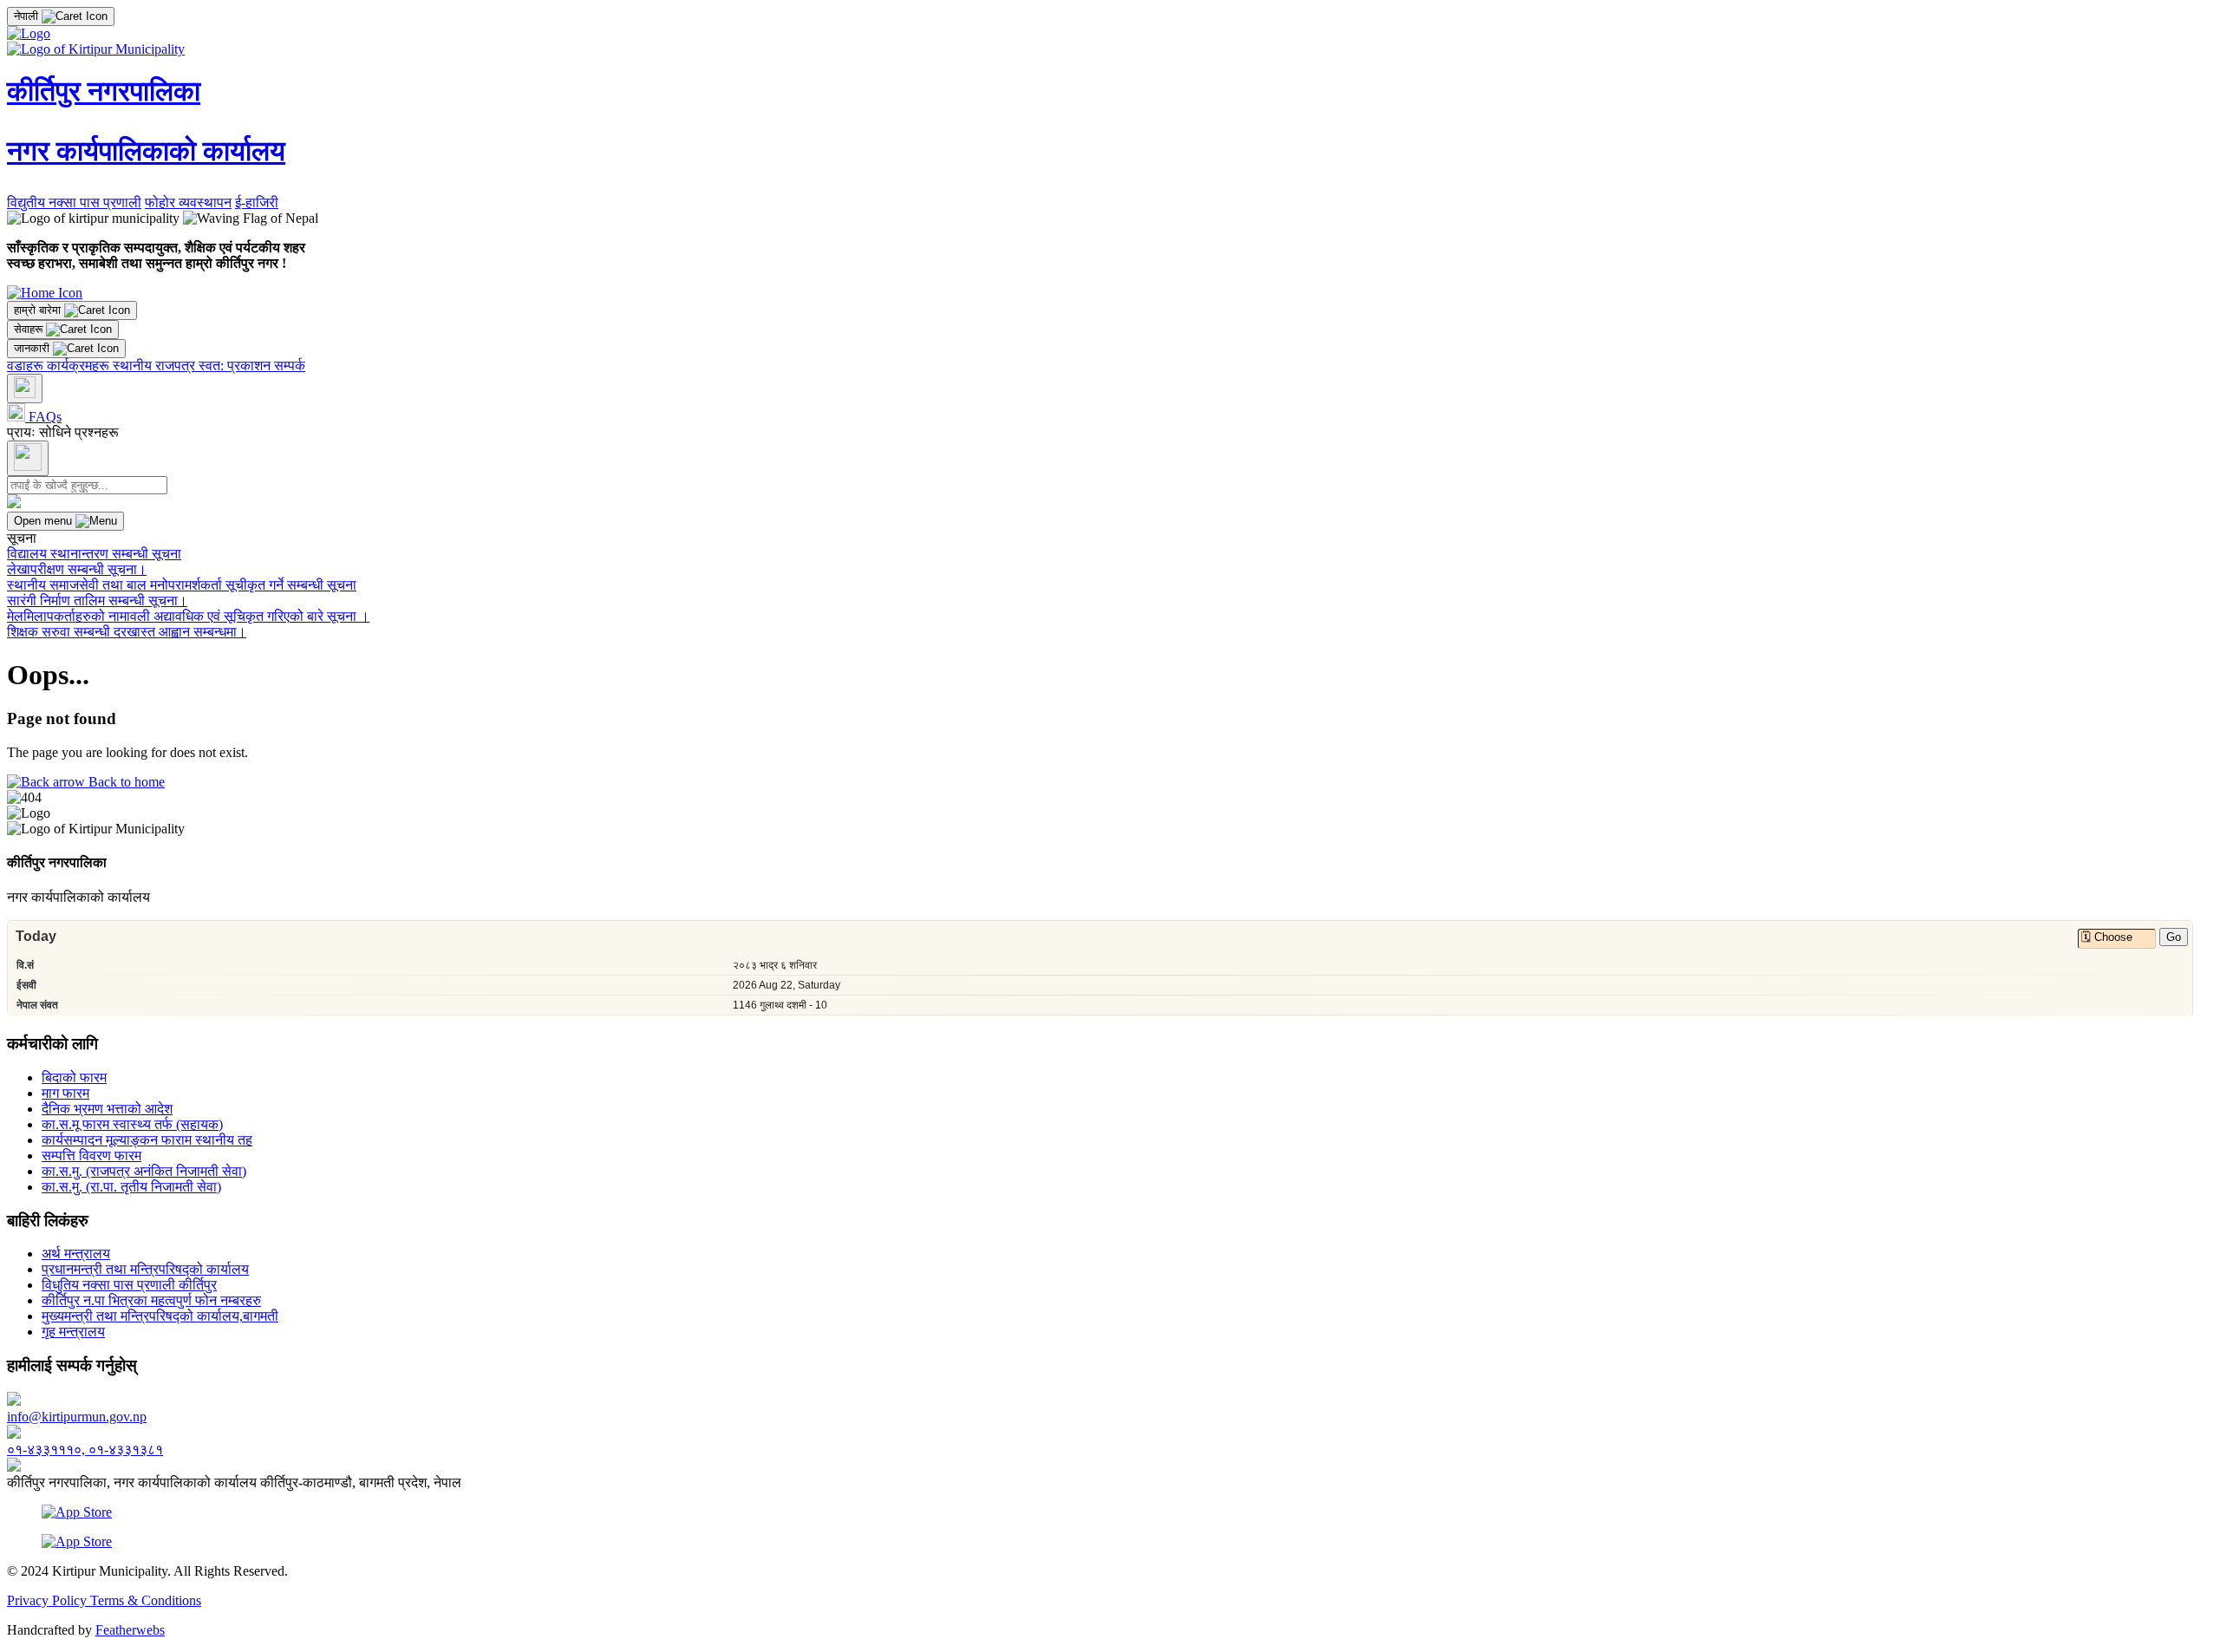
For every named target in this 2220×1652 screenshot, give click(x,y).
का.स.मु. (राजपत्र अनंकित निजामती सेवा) (144, 1171)
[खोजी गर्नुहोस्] (25, 389)
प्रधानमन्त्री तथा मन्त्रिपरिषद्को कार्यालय (145, 1269)
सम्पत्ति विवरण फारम (91, 1156)
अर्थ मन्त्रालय (76, 1254)
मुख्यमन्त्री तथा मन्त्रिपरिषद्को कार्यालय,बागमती (160, 1316)
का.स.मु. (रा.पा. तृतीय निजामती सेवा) (131, 1187)
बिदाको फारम (74, 1077)
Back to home (125, 782)
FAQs (43, 417)
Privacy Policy (49, 1600)
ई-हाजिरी (257, 202)
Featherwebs (130, 1630)
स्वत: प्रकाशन (236, 366)
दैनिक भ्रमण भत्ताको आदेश (107, 1109)
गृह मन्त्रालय (73, 1332)
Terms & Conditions (146, 1600)
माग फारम (65, 1093)
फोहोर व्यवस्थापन (188, 202)
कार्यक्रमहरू (80, 366)
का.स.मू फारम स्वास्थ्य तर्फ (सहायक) (132, 1124)
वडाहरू (27, 366)
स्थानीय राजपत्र (156, 366)
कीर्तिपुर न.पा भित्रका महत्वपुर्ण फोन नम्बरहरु (151, 1300)
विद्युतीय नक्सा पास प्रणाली (74, 202)
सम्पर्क (290, 366)
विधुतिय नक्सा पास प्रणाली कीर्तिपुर (129, 1285)
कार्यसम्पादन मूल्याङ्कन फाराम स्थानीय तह (147, 1140)
